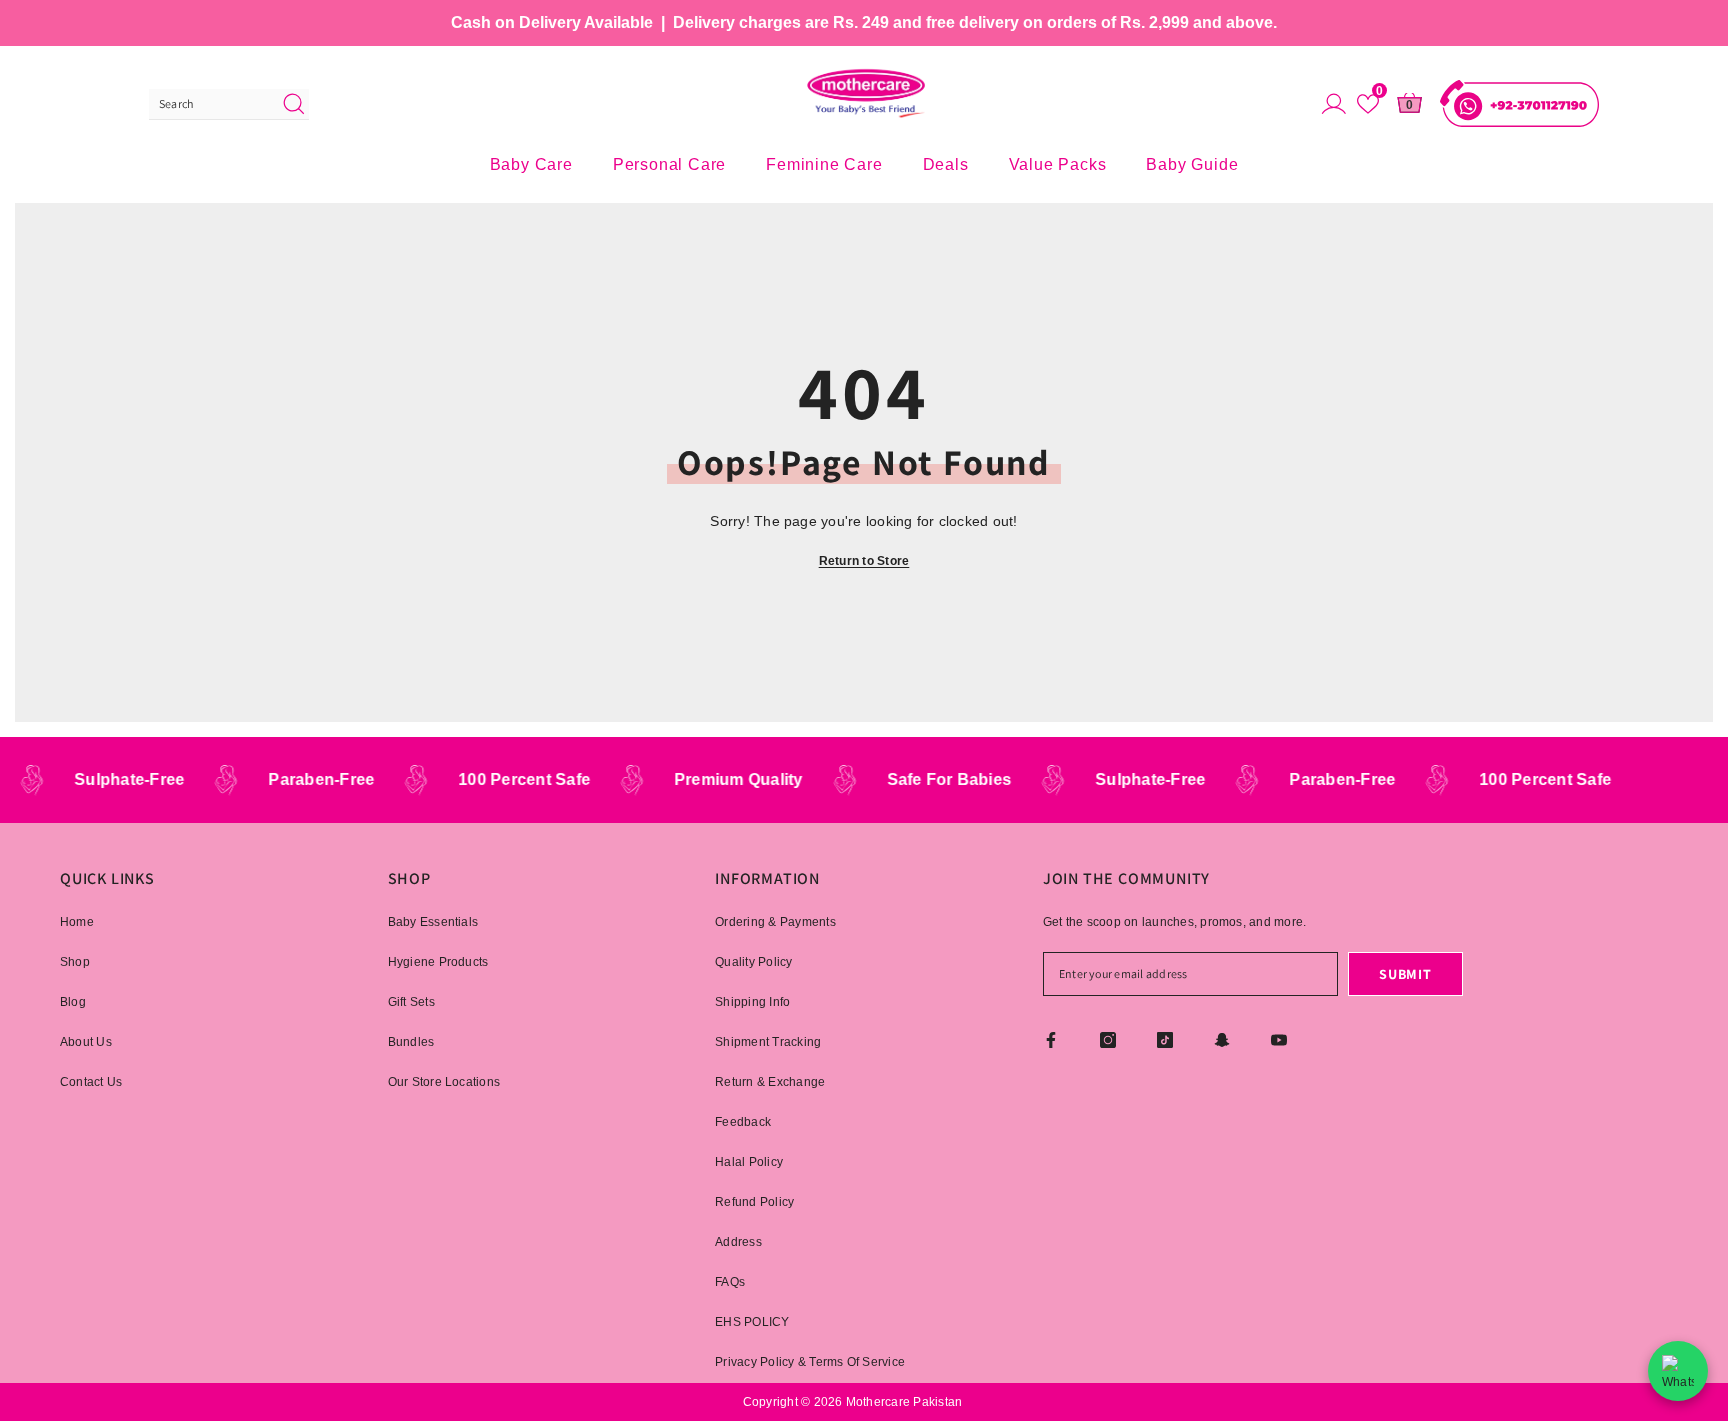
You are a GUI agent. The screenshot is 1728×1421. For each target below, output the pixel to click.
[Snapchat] (1222, 1040)
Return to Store (864, 561)
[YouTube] (1279, 1040)
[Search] (229, 104)
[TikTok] (1165, 1040)
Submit (1405, 974)
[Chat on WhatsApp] (1678, 1371)
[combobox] (211, 104)
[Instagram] (1108, 1040)
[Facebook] (1051, 1040)
